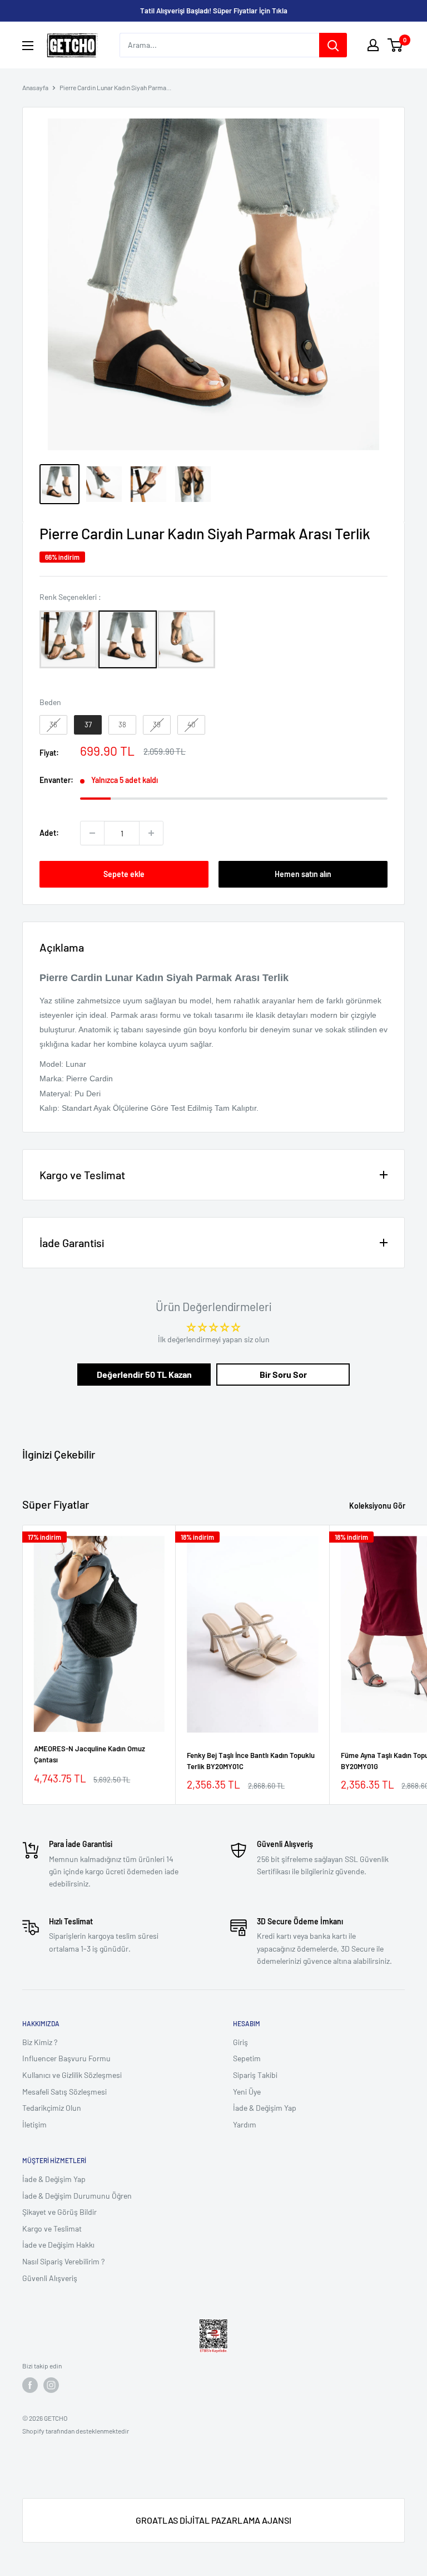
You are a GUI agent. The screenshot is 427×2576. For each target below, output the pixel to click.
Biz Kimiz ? (40, 2042)
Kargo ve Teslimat (52, 2228)
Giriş (240, 2042)
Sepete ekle (124, 874)
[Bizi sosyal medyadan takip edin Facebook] (30, 2385)
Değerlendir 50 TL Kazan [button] (144, 1374)
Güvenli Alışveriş (50, 2278)
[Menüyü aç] (28, 46)
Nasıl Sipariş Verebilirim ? (63, 2261)
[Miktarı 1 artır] (151, 833)
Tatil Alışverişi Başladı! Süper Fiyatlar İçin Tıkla (214, 11)
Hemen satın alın (303, 874)
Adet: (49, 833)
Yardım (245, 2124)
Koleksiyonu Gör (378, 1506)
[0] (396, 45)
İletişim (34, 2124)
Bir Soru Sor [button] (283, 1374)
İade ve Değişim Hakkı (58, 2245)
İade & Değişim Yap (265, 2108)
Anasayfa (35, 87)
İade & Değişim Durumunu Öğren (77, 2196)
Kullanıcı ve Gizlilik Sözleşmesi (72, 2075)
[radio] (69, 639)
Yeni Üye (247, 2092)
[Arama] (333, 45)
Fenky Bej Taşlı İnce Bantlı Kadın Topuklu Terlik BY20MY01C (251, 1761)
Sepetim (247, 2058)
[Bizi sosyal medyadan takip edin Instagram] (51, 2385)
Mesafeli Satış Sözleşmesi (64, 2092)
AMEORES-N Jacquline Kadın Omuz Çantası (90, 1754)
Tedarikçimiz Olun (52, 2108)
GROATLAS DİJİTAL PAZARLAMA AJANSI (213, 2520)
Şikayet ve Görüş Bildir (59, 2212)
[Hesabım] (373, 45)
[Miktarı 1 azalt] (92, 833)
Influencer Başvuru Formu (66, 2058)
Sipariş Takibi (255, 2075)
